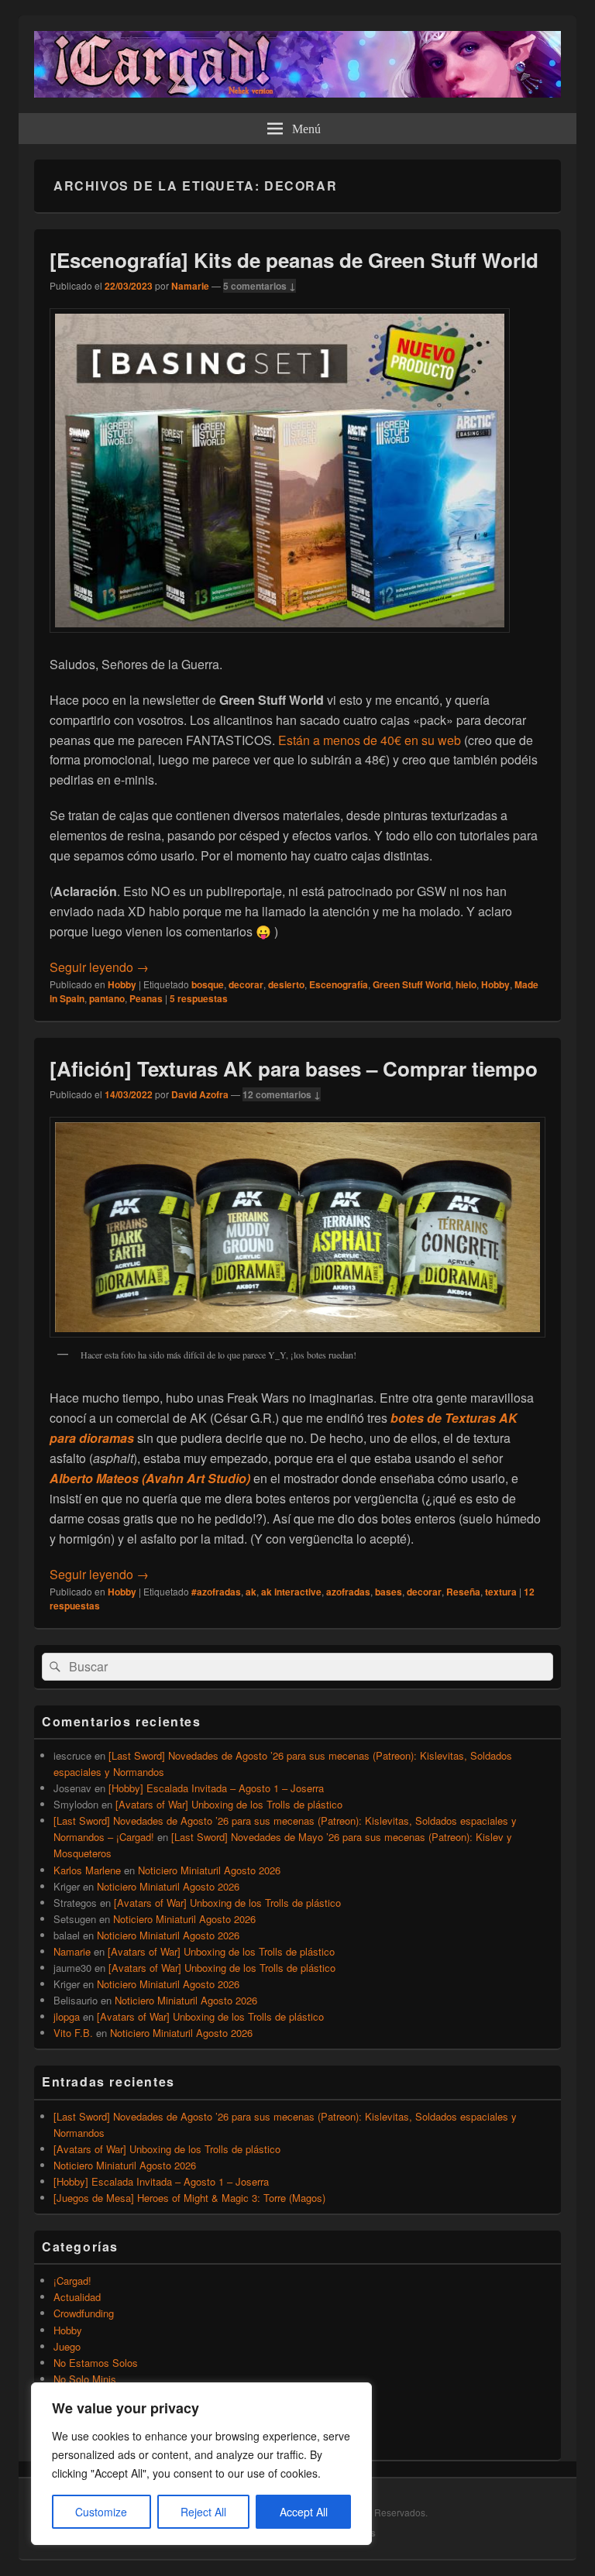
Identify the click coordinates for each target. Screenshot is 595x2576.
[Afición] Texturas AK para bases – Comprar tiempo (294, 1068)
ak (251, 1592)
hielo (466, 984)
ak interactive (291, 1592)
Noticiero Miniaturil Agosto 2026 (209, 1870)
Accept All (304, 2512)
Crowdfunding (84, 2313)
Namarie (190, 286)
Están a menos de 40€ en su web (370, 740)
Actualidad (77, 2297)
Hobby (122, 984)
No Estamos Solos (96, 2363)
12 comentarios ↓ (282, 1094)
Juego (67, 2346)
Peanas (146, 998)
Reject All (203, 2512)
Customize (101, 2512)
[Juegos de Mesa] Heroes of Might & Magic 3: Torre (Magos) (189, 2198)
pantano (107, 998)
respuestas (199, 998)
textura (501, 1592)
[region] (201, 2464)
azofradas (348, 1592)
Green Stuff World (412, 984)
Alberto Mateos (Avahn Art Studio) (150, 1478)
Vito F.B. (73, 2033)
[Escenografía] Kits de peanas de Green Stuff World (294, 260)
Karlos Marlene (87, 1870)
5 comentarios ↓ (260, 286)
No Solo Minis (85, 2379)
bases (389, 1592)
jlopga (67, 2016)
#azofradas (216, 1592)
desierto (286, 984)
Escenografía (339, 984)
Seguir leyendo (99, 967)
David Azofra (200, 1094)
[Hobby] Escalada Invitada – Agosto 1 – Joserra (216, 1788)
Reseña (463, 1592)
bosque (208, 984)
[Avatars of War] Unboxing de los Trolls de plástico (229, 1804)
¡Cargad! (72, 2281)
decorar (246, 984)
